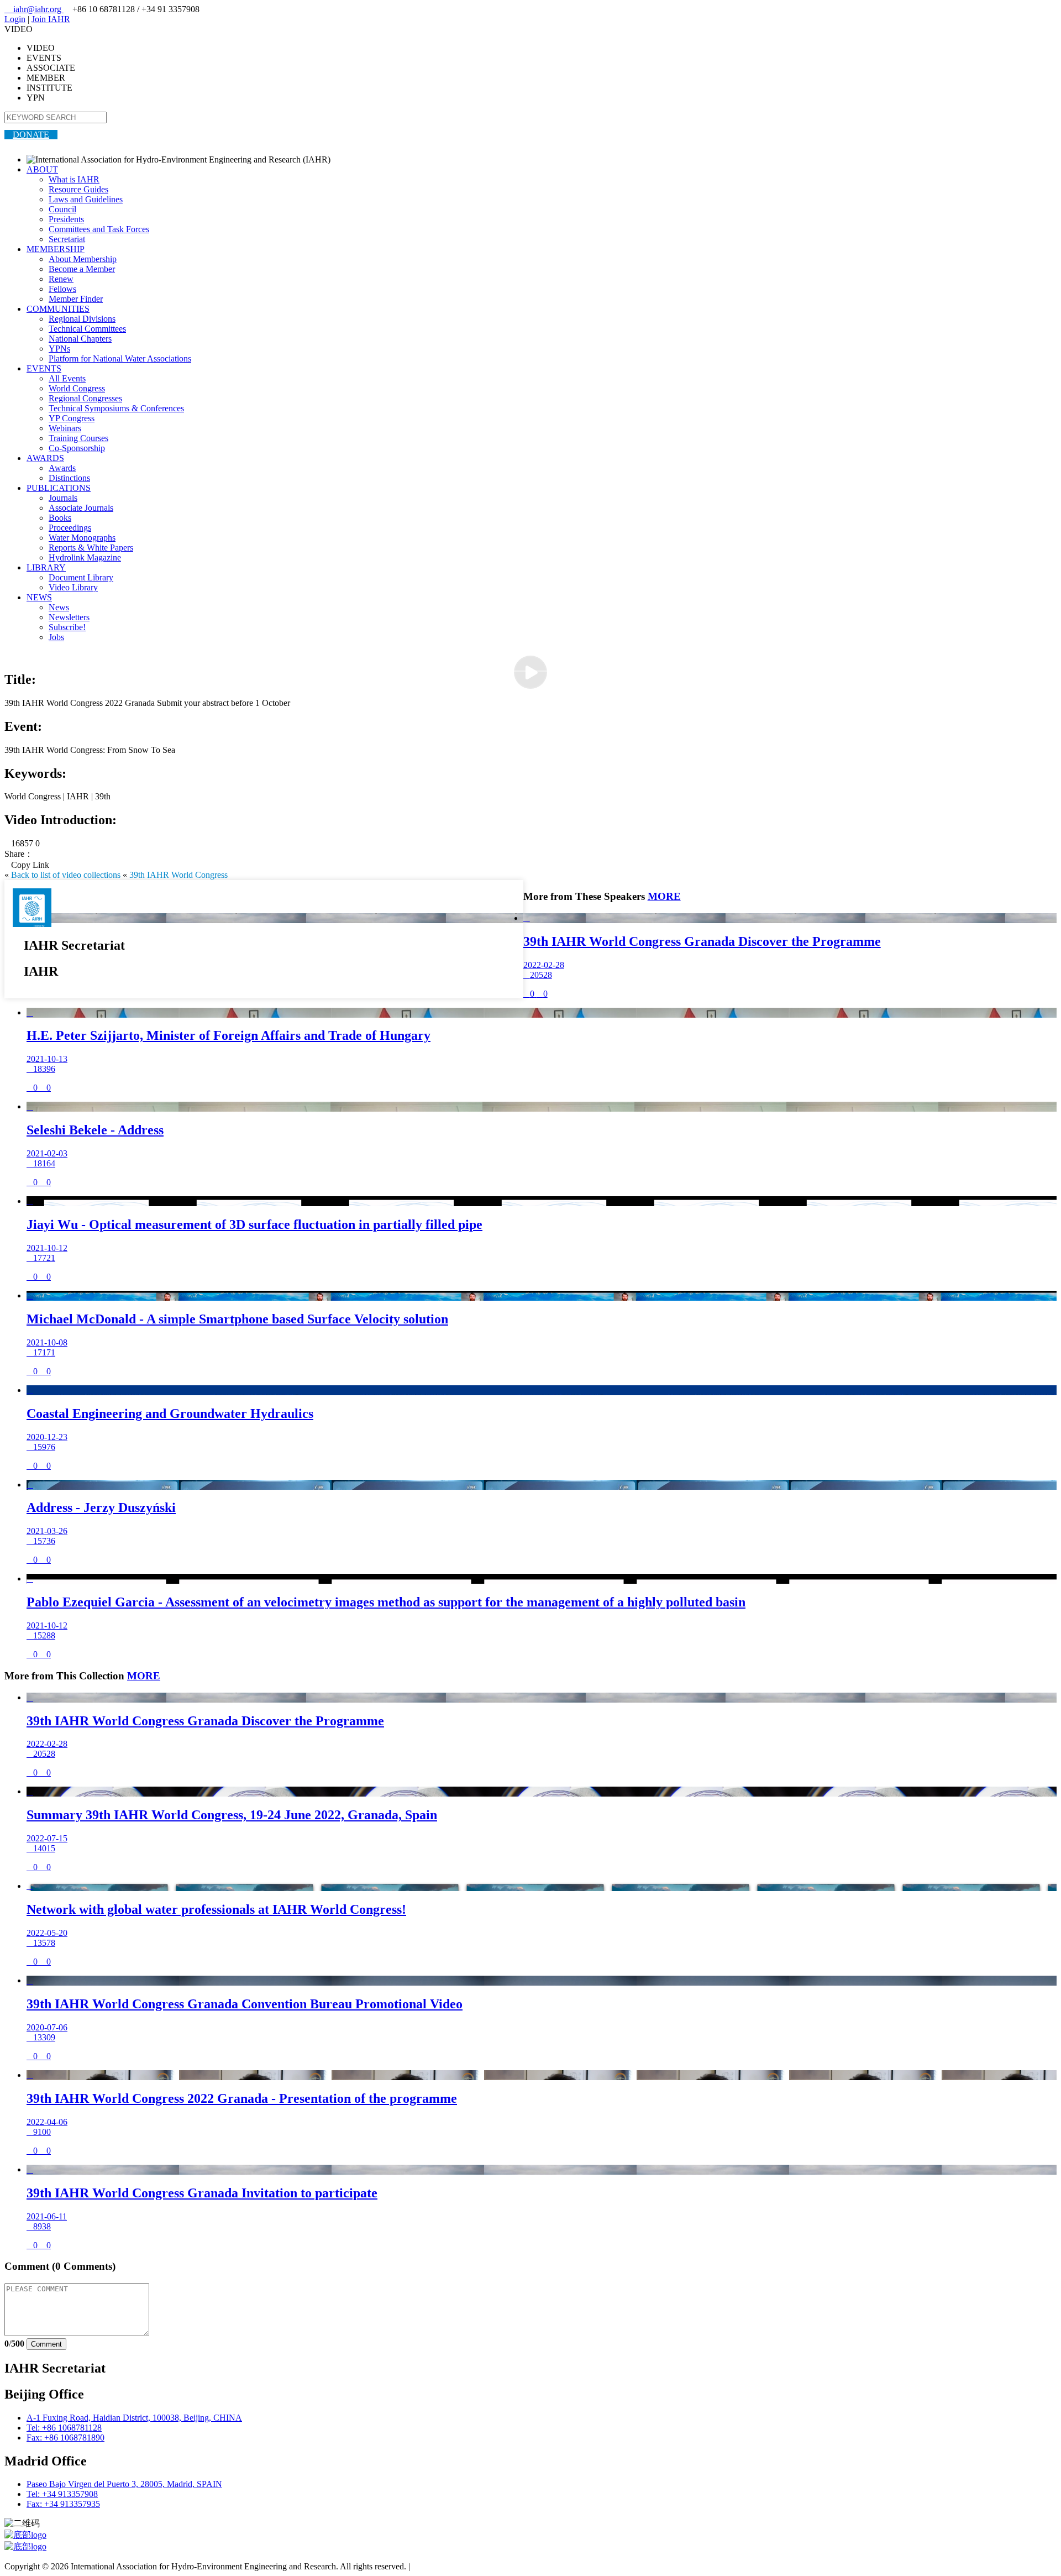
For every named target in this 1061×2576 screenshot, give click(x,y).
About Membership (83, 259)
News (59, 607)
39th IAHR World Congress (178, 875)
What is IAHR (74, 179)
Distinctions (69, 478)
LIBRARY (46, 567)
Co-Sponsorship (77, 448)
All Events (67, 378)
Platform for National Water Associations (120, 358)
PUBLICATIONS (59, 488)
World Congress (77, 388)
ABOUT (42, 169)
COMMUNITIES (58, 309)
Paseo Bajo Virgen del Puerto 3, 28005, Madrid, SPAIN (124, 2484)
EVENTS (44, 368)
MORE (664, 896)
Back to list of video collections (66, 875)
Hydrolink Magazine (85, 557)
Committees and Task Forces (99, 229)
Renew (61, 279)
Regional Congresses (85, 398)
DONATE (31, 135)
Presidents (66, 219)
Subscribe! (67, 627)
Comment (46, 2344)
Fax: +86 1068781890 (65, 2438)
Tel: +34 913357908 (62, 2494)
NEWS (39, 597)
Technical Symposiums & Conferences (116, 408)
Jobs (56, 637)
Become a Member (82, 269)
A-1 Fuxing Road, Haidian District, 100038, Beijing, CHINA (134, 2418)
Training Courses (78, 438)
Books (60, 518)
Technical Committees (87, 329)
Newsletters (69, 617)
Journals (63, 498)
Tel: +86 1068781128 (64, 2428)
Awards (62, 468)
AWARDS (45, 458)
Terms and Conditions (451, 2566)
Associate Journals (81, 508)
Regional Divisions (82, 319)
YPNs (59, 349)
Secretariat (67, 239)
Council (62, 209)
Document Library (81, 577)
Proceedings (70, 528)
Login (15, 19)
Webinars (65, 428)
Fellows (62, 289)
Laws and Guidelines (86, 199)
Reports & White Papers (91, 548)
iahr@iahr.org (34, 9)
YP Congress (72, 418)
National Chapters (80, 339)
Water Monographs (82, 538)
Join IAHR (51, 19)
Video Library (73, 587)
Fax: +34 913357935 (63, 2504)
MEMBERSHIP (56, 249)
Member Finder (76, 299)
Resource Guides (78, 189)
